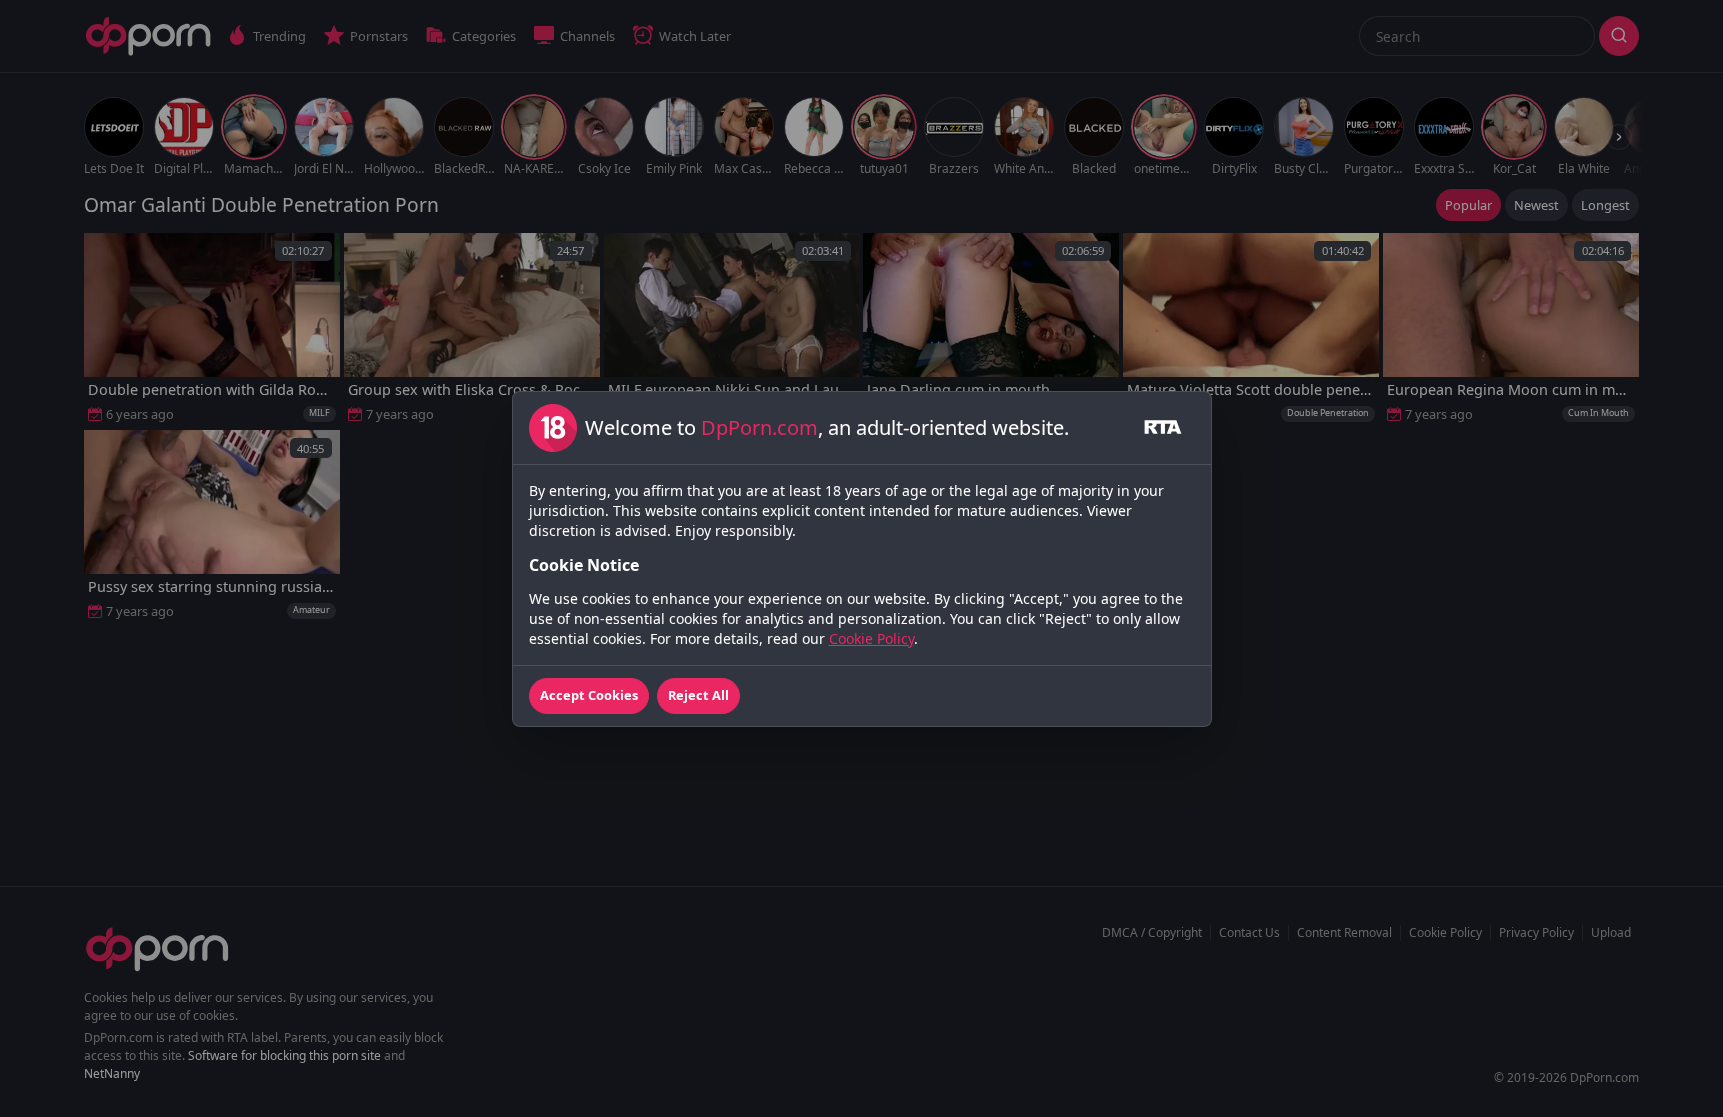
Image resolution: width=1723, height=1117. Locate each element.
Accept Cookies (589, 695)
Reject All (698, 695)
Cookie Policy (871, 638)
